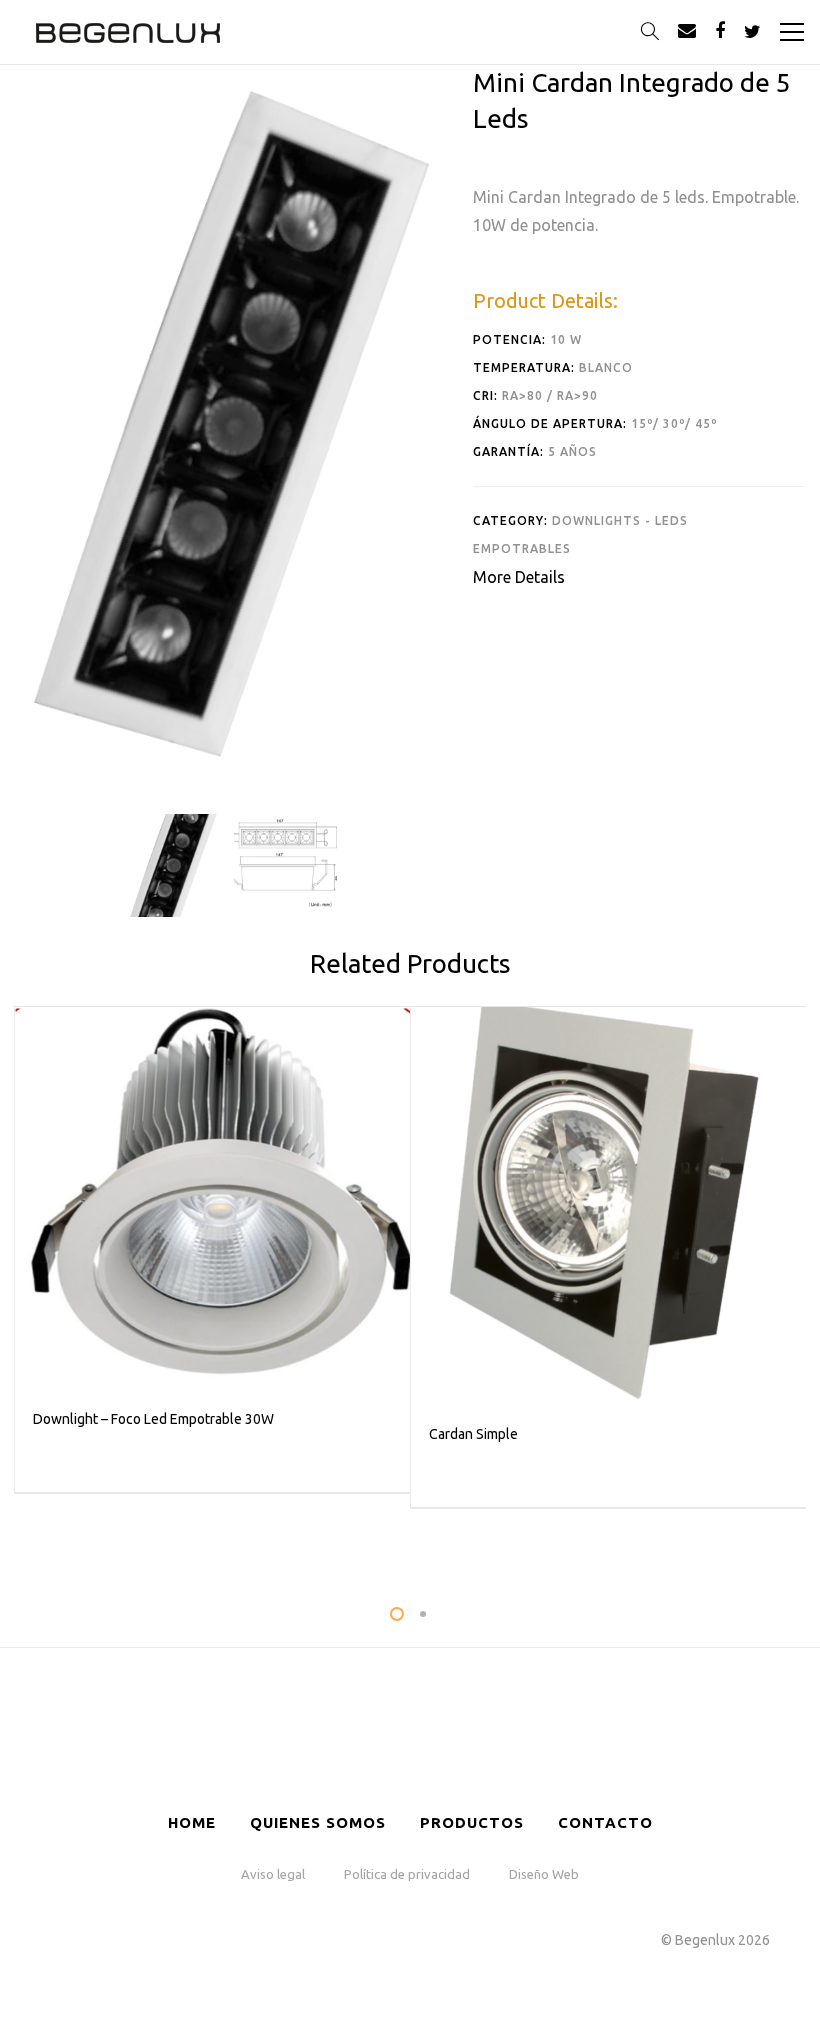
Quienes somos (318, 1822)
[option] (172, 865)
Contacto (605, 1822)
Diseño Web (544, 1874)
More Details (519, 577)
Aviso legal (273, 1874)
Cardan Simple (473, 1434)
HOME (192, 1822)
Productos (472, 1822)
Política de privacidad (407, 1874)
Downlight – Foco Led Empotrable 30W (153, 1419)
